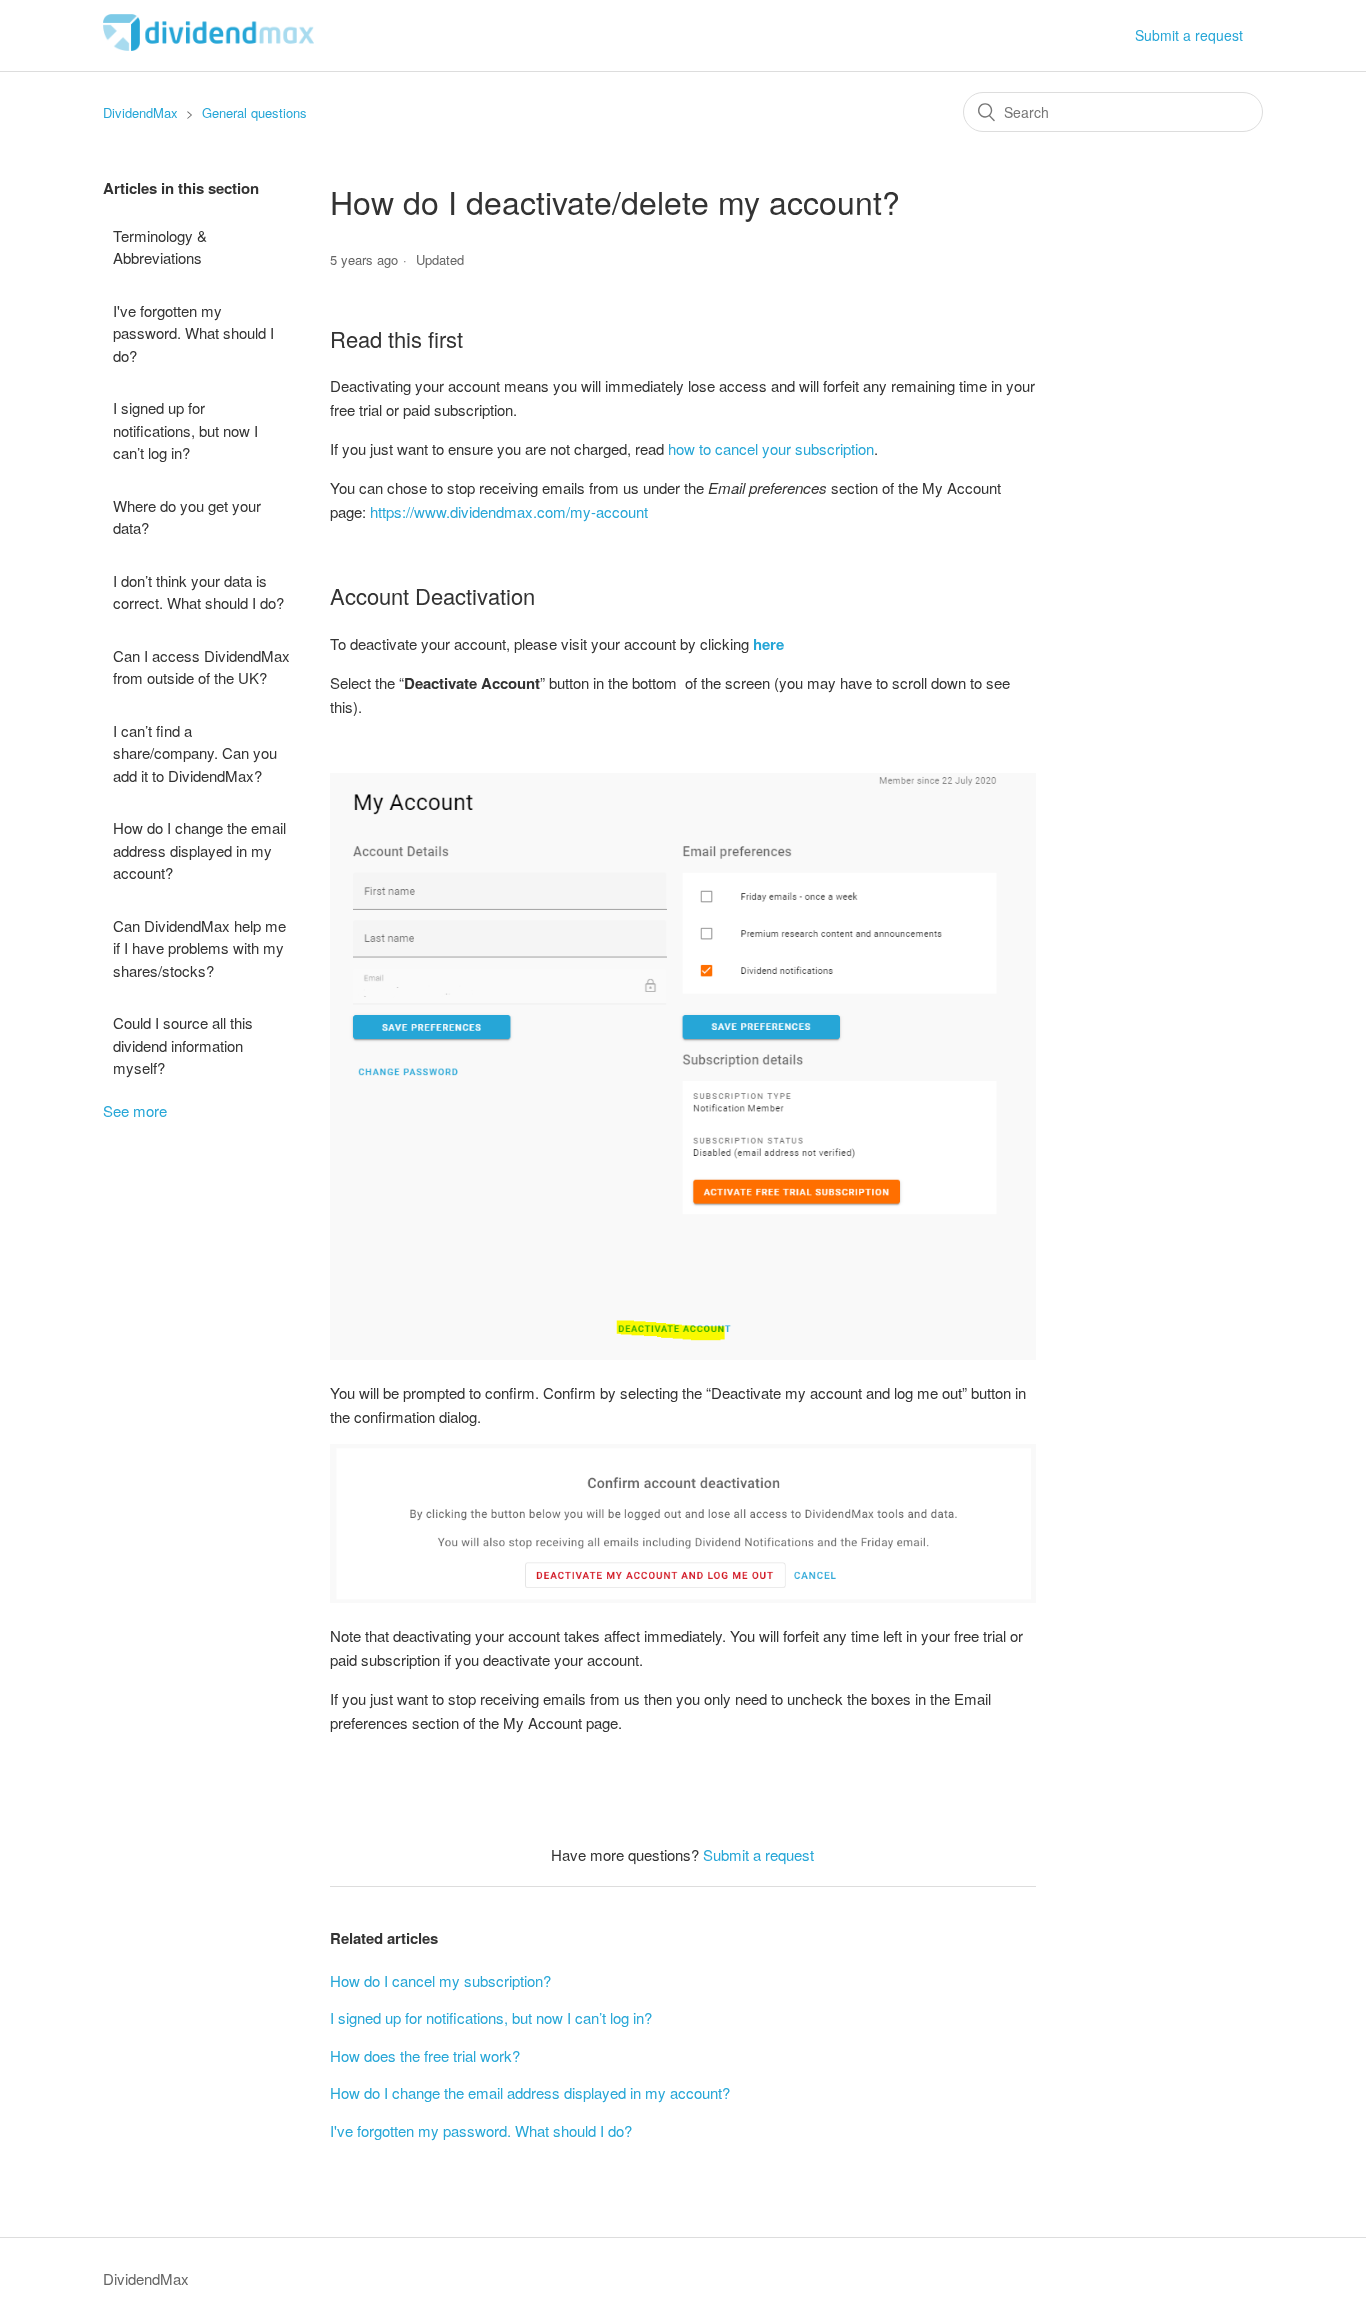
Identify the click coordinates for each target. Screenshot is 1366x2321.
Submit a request (1189, 35)
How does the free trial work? (425, 2055)
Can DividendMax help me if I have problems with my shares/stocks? (199, 948)
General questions (254, 112)
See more (135, 1110)
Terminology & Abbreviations (160, 247)
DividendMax (140, 112)
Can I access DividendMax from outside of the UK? (201, 667)
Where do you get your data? (187, 517)
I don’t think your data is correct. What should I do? (198, 592)
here (768, 644)
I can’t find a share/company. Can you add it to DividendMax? (195, 753)
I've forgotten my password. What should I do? (193, 333)
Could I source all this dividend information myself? (183, 1045)
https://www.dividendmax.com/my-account (509, 511)
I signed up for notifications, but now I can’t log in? (185, 430)
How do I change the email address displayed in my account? (199, 850)
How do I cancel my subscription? (440, 1980)
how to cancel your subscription (771, 448)
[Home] (208, 44)
